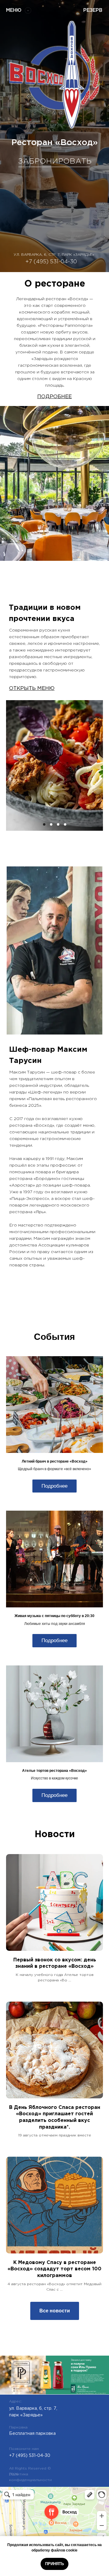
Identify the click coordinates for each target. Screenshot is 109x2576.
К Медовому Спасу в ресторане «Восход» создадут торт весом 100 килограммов (54, 2269)
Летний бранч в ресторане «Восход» (55, 1461)
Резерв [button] (93, 10)
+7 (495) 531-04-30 (51, 262)
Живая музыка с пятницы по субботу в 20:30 (54, 1616)
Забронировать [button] (55, 161)
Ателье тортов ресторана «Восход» (54, 1771)
